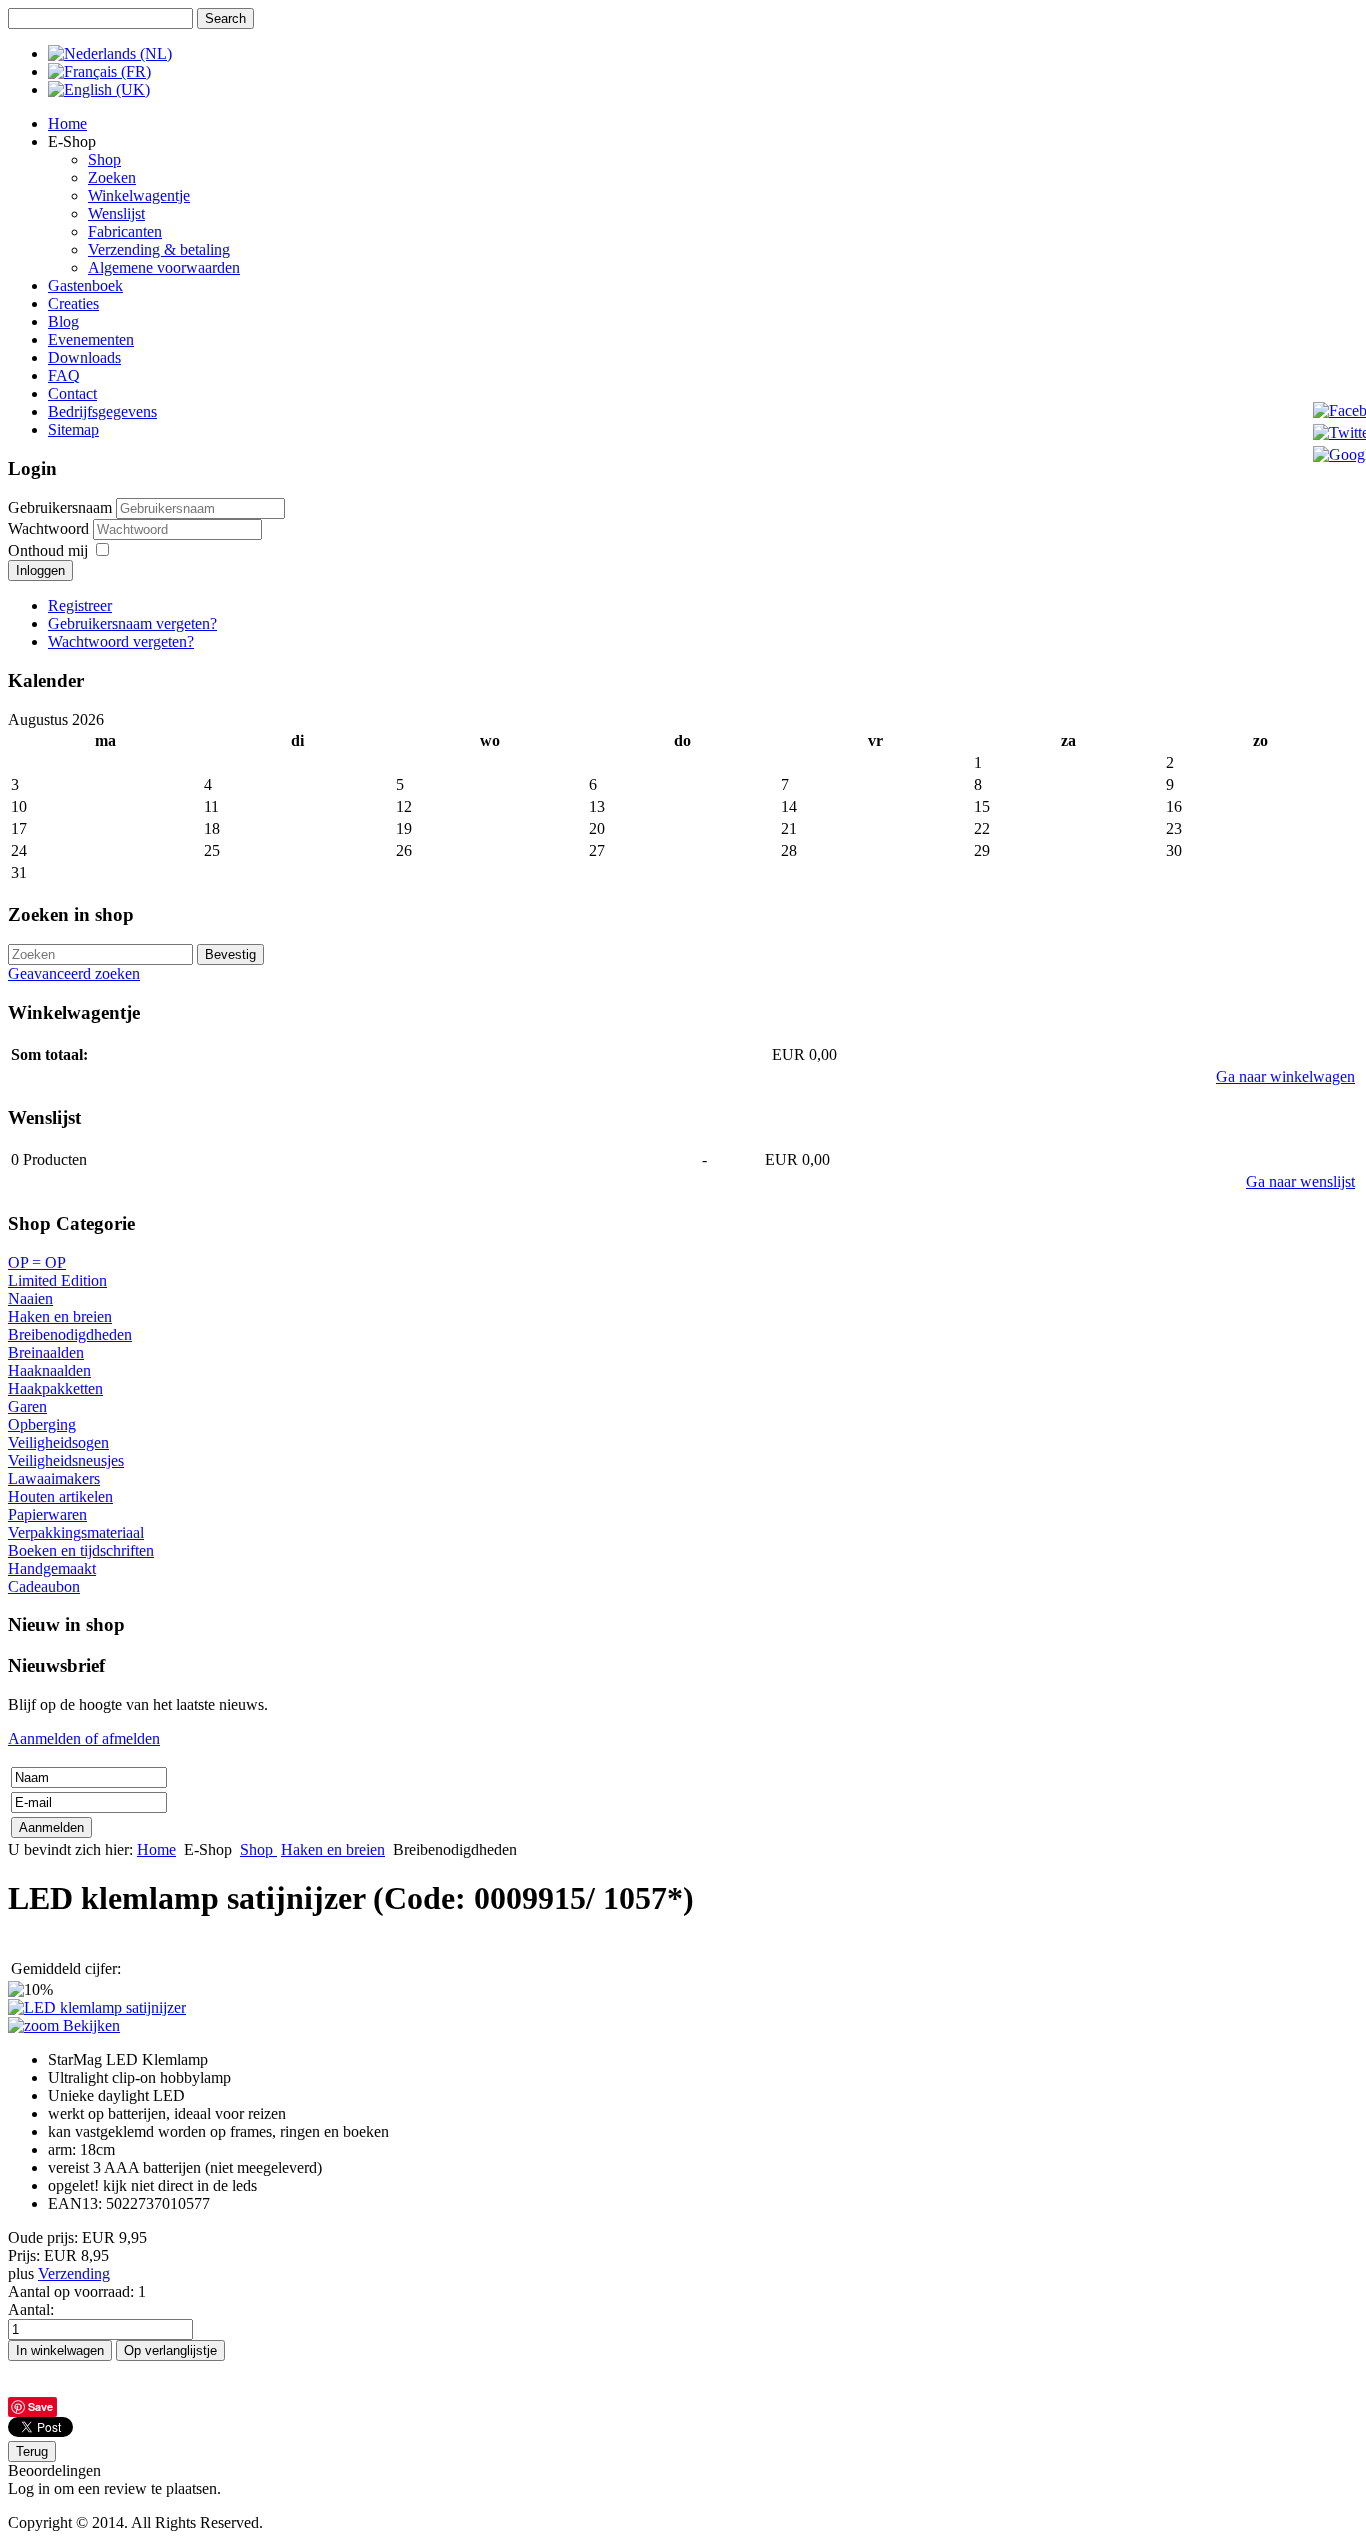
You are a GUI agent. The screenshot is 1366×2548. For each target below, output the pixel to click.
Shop (104, 159)
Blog (63, 321)
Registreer (80, 605)
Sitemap (73, 429)
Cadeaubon (44, 1586)
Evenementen (91, 339)
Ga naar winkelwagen (1285, 1076)
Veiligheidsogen (58, 1442)
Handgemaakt (52, 1568)
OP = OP (37, 1262)
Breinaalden (46, 1352)
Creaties (73, 303)
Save (40, 2406)
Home (67, 123)
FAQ (64, 375)
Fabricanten (125, 231)
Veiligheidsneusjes (66, 1460)
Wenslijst (116, 213)
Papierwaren (47, 1514)
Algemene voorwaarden (164, 267)
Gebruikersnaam (60, 507)
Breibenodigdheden (70, 1334)
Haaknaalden (49, 1370)
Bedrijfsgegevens (102, 411)
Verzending (74, 2273)
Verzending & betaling (159, 249)
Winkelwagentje (139, 195)
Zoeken (112, 177)
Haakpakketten (55, 1388)
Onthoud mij (48, 550)
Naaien (30, 1298)
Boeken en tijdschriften (81, 1550)
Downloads (84, 357)
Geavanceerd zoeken (74, 973)
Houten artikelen (60, 1496)
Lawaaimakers (54, 1478)
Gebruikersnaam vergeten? (132, 623)
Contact (72, 393)
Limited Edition (57, 1280)
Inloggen (40, 570)
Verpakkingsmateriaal (76, 1532)
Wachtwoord (50, 528)
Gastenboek (85, 285)
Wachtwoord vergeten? (121, 641)
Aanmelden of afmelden (84, 1738)
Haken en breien (60, 1316)
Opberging (42, 1424)
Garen (27, 1406)
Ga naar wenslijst (1300, 1181)
